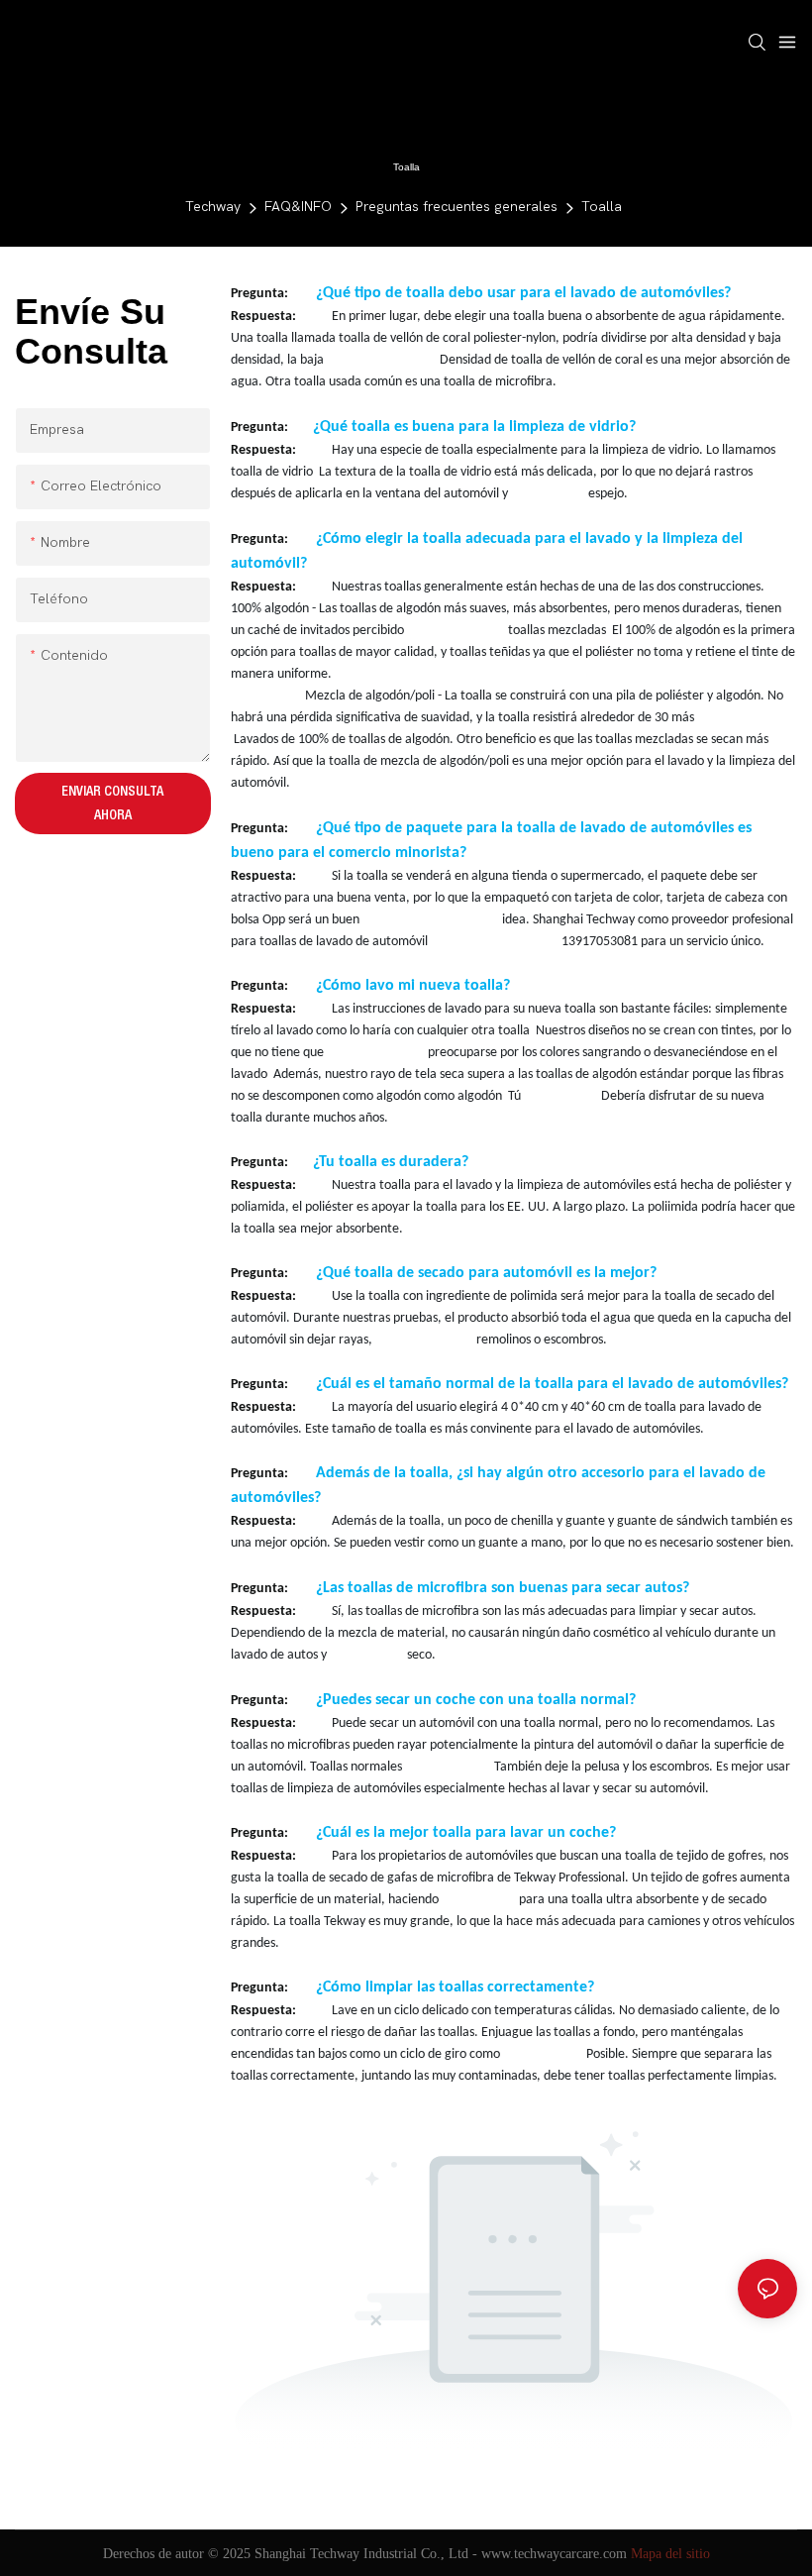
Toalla (602, 207)
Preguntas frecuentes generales (457, 207)
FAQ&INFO (298, 207)
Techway (213, 207)
